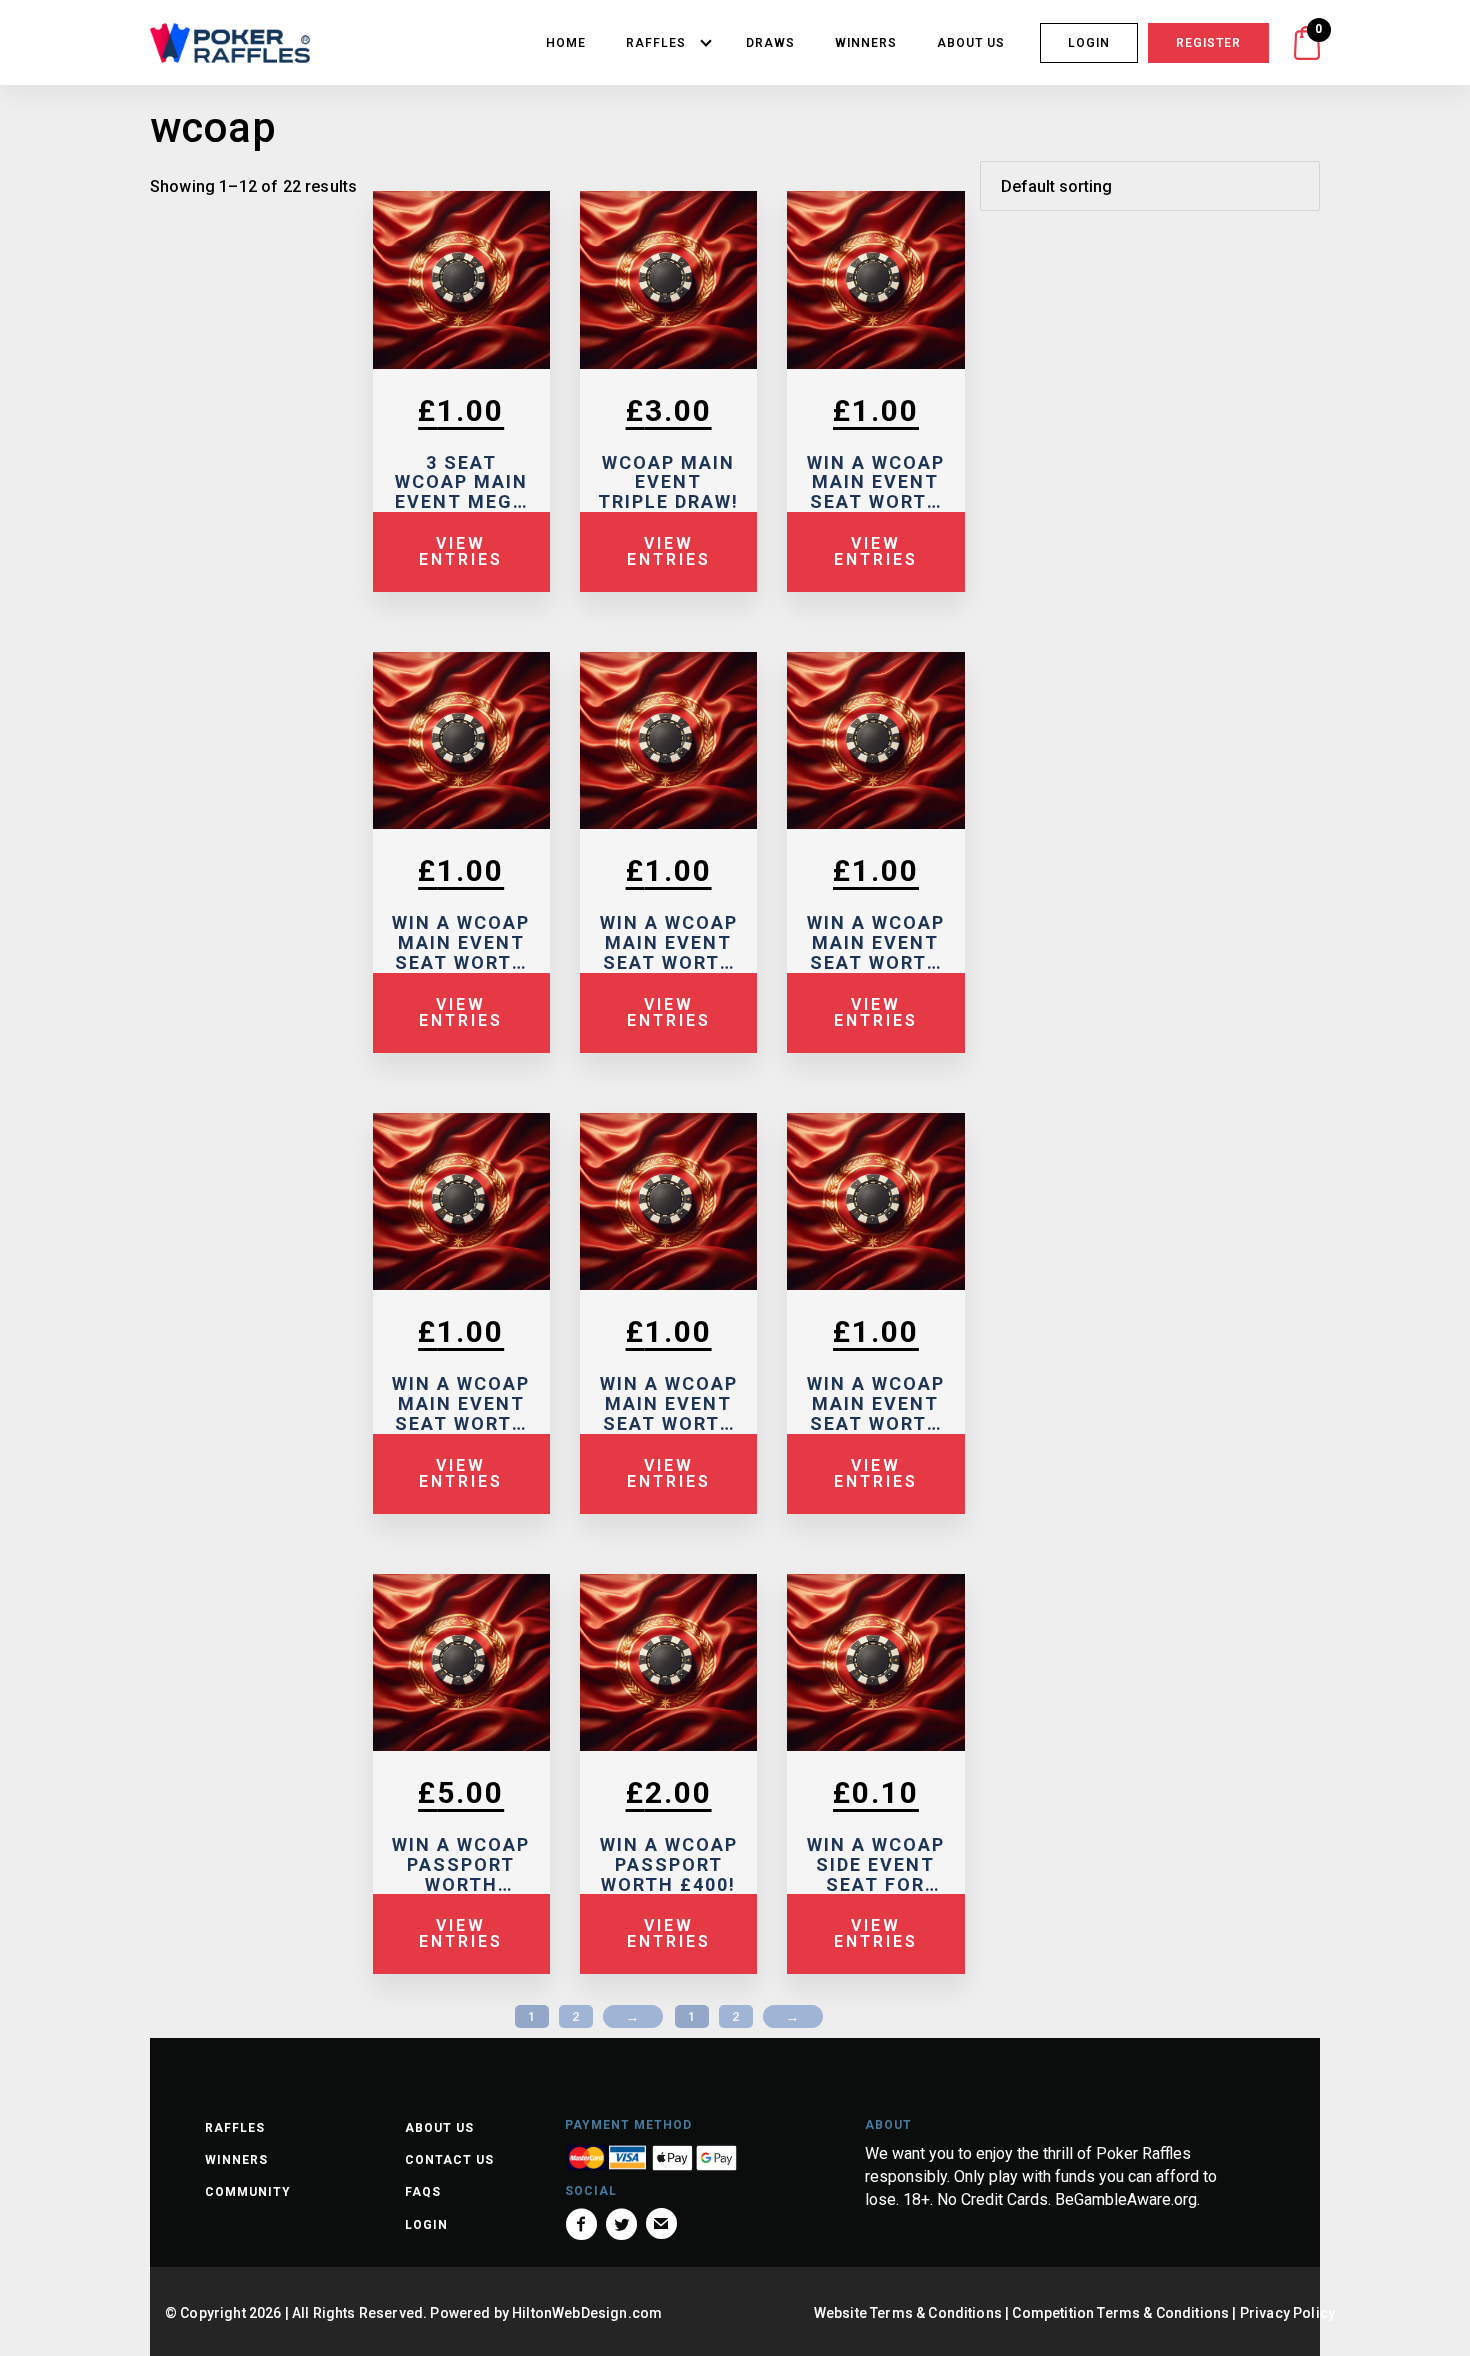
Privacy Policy (1287, 2313)
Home (566, 43)
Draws (770, 43)
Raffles (656, 43)
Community (248, 2192)
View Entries (461, 551)
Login (1089, 43)
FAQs (423, 2192)
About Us (971, 43)
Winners (866, 43)
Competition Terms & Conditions (1120, 2313)
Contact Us (449, 2160)
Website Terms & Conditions (908, 2313)
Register (1208, 43)
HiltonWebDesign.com (587, 2313)
